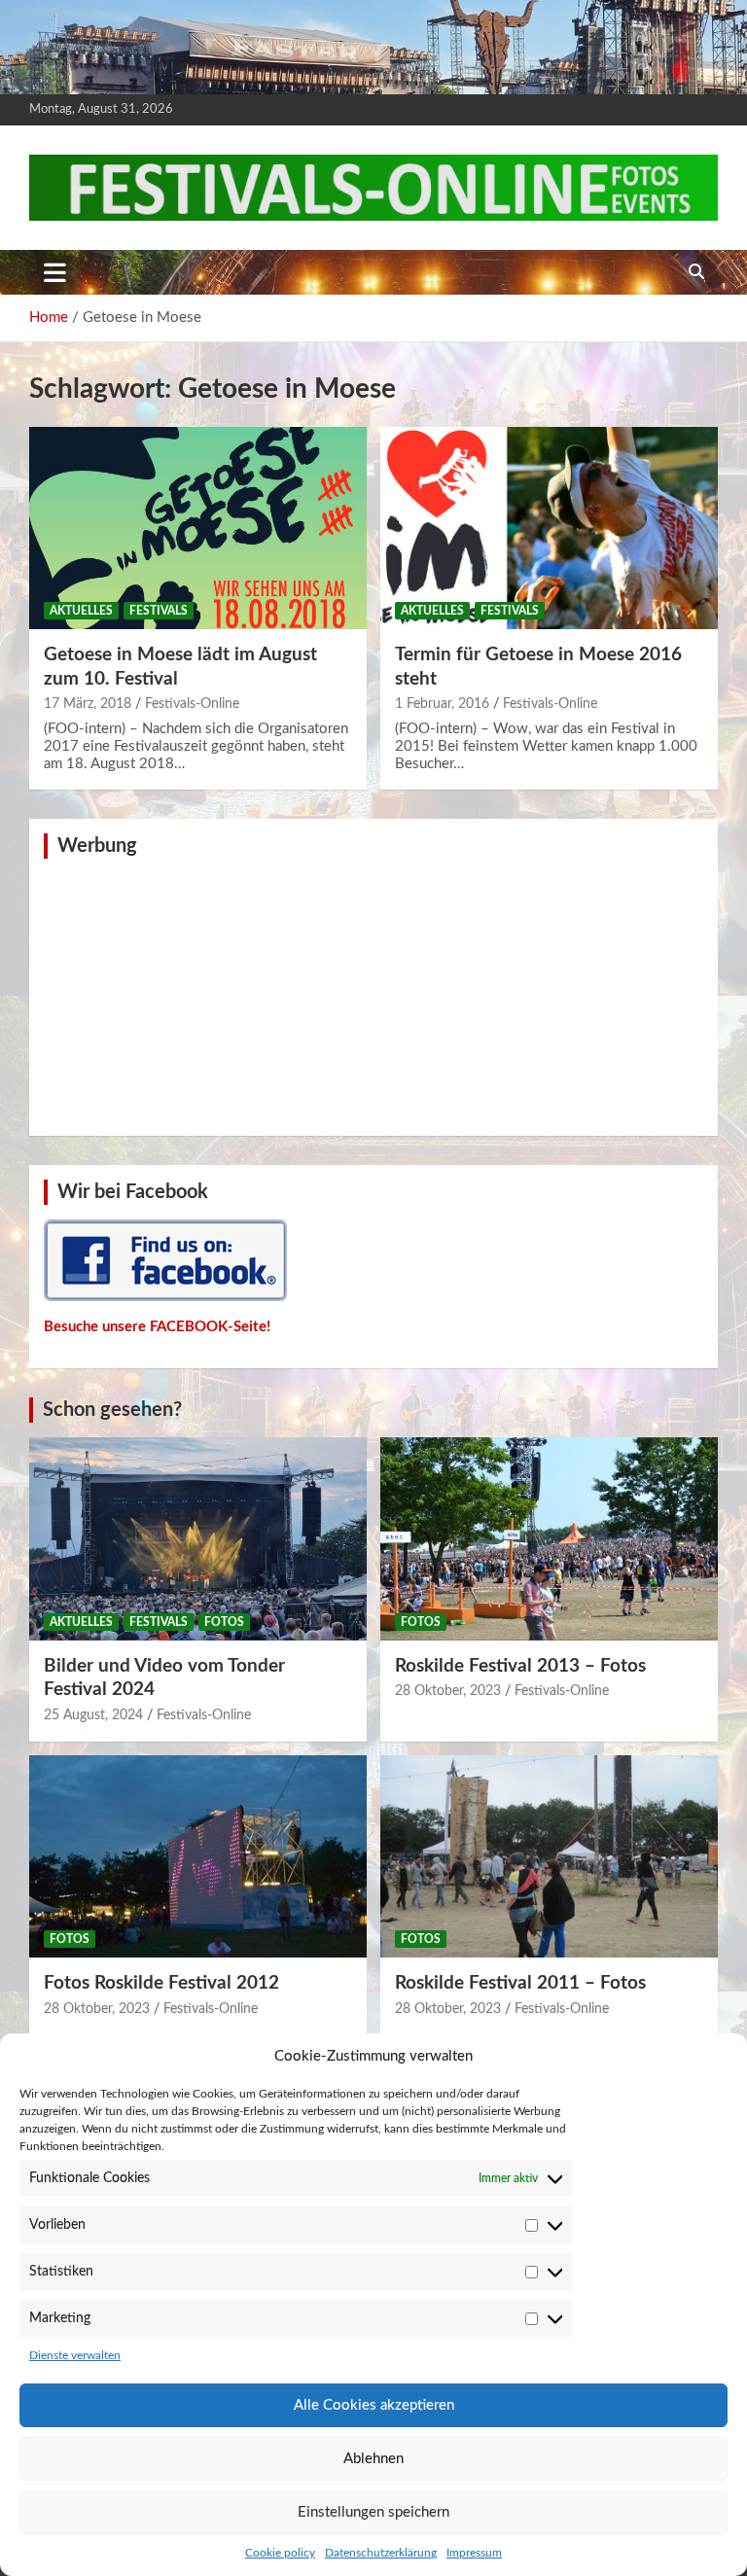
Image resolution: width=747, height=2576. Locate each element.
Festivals (159, 611)
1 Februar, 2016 (442, 704)
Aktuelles (81, 611)
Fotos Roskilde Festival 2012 (161, 1983)
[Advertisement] (373, 995)
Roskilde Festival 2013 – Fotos (520, 1666)
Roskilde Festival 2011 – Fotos (520, 1983)
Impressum (474, 2553)
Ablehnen (373, 2459)
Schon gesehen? (112, 1410)
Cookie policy (280, 2553)
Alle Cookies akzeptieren (374, 2405)
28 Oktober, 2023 (448, 1691)
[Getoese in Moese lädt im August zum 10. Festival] (198, 528)
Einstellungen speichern (373, 2512)
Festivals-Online (192, 704)
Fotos (224, 1622)
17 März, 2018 (88, 704)
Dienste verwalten (75, 2355)
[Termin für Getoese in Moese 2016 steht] (549, 528)
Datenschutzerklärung (381, 2553)
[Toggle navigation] (55, 272)
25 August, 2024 (93, 1715)
